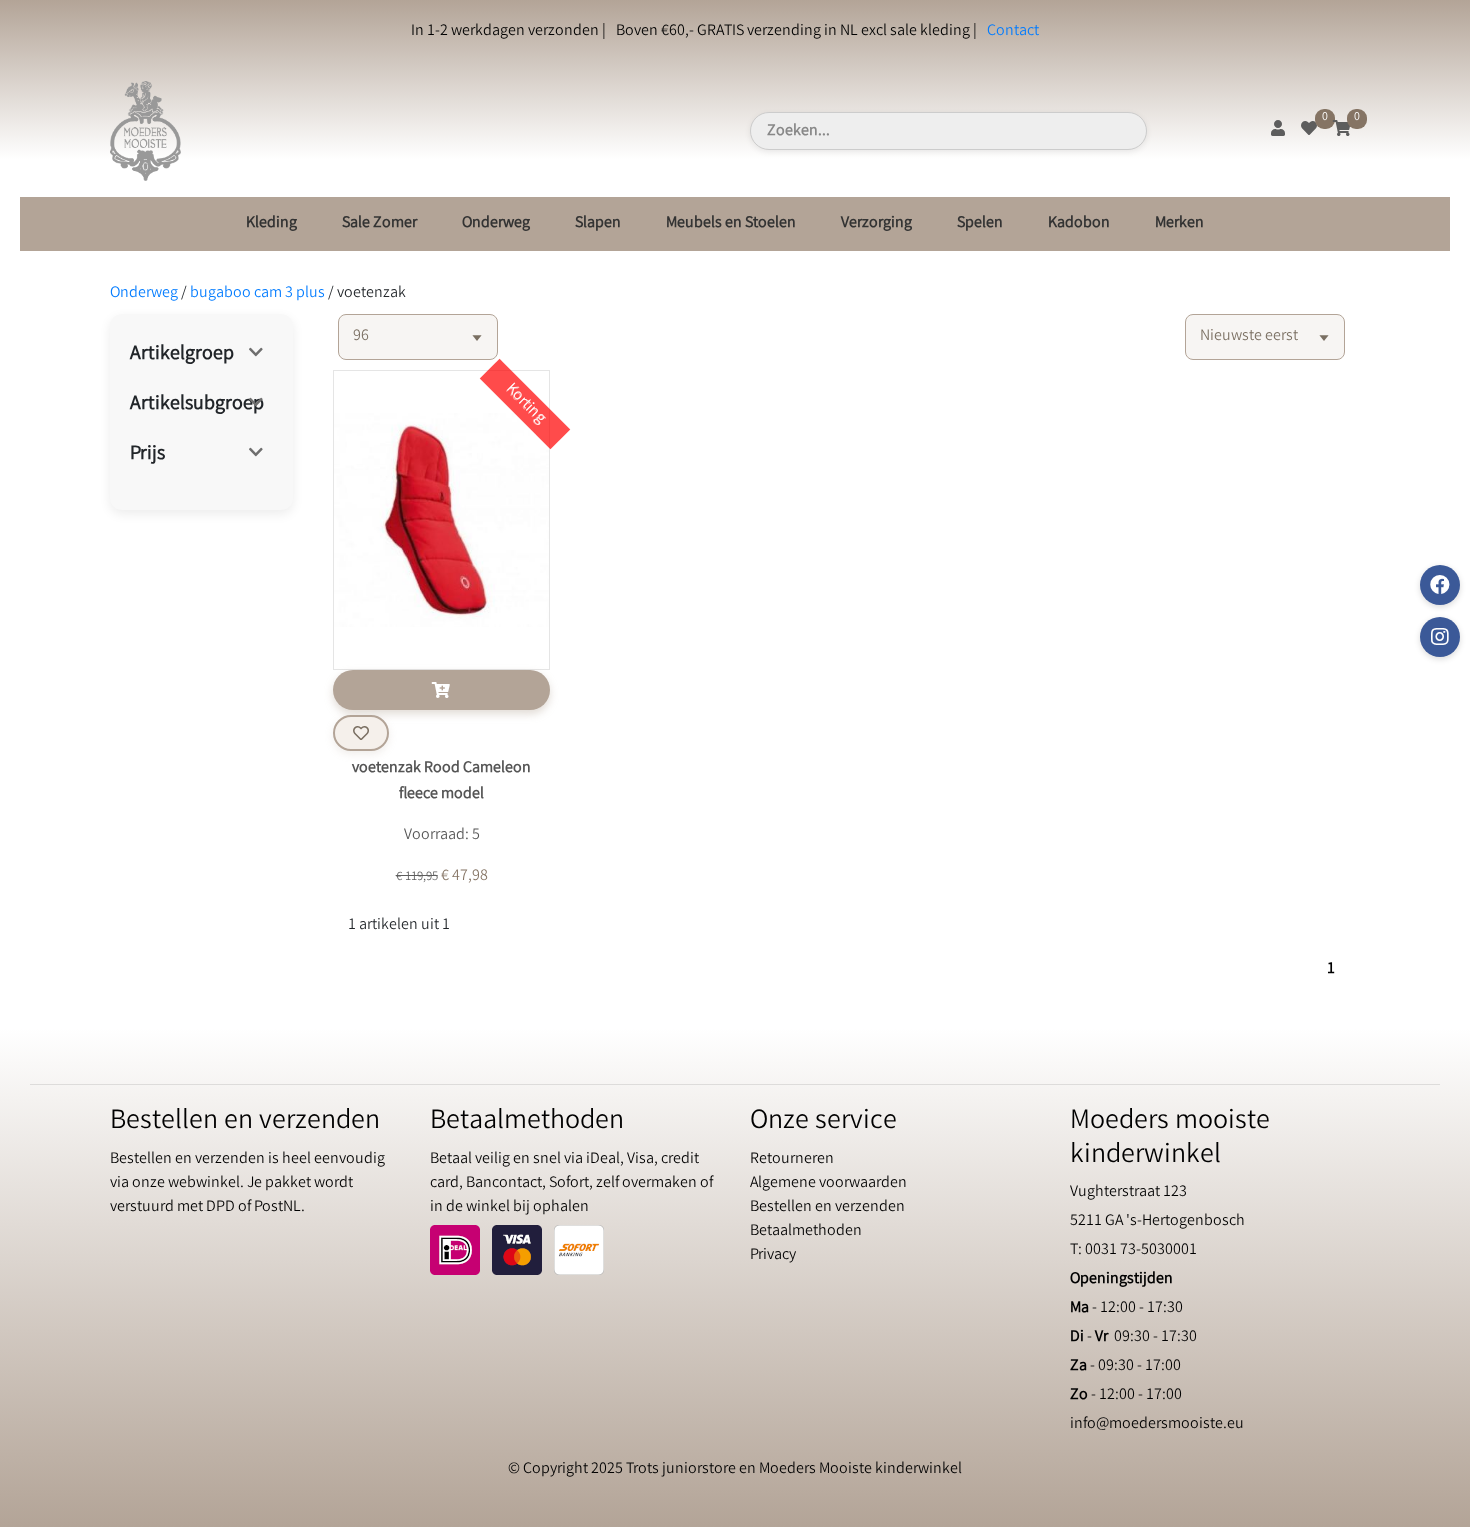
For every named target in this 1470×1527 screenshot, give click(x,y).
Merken (1179, 223)
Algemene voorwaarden (828, 1183)
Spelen (980, 223)
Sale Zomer (379, 223)
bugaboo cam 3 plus (257, 293)
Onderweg (496, 223)
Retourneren (792, 1159)
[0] (1309, 130)
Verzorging (876, 223)
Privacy (773, 1255)
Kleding (271, 223)
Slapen (598, 223)
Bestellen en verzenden (827, 1207)
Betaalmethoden (806, 1231)
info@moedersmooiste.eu (1157, 1424)
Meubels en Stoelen (731, 223)
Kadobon (1079, 223)
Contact (1013, 31)
